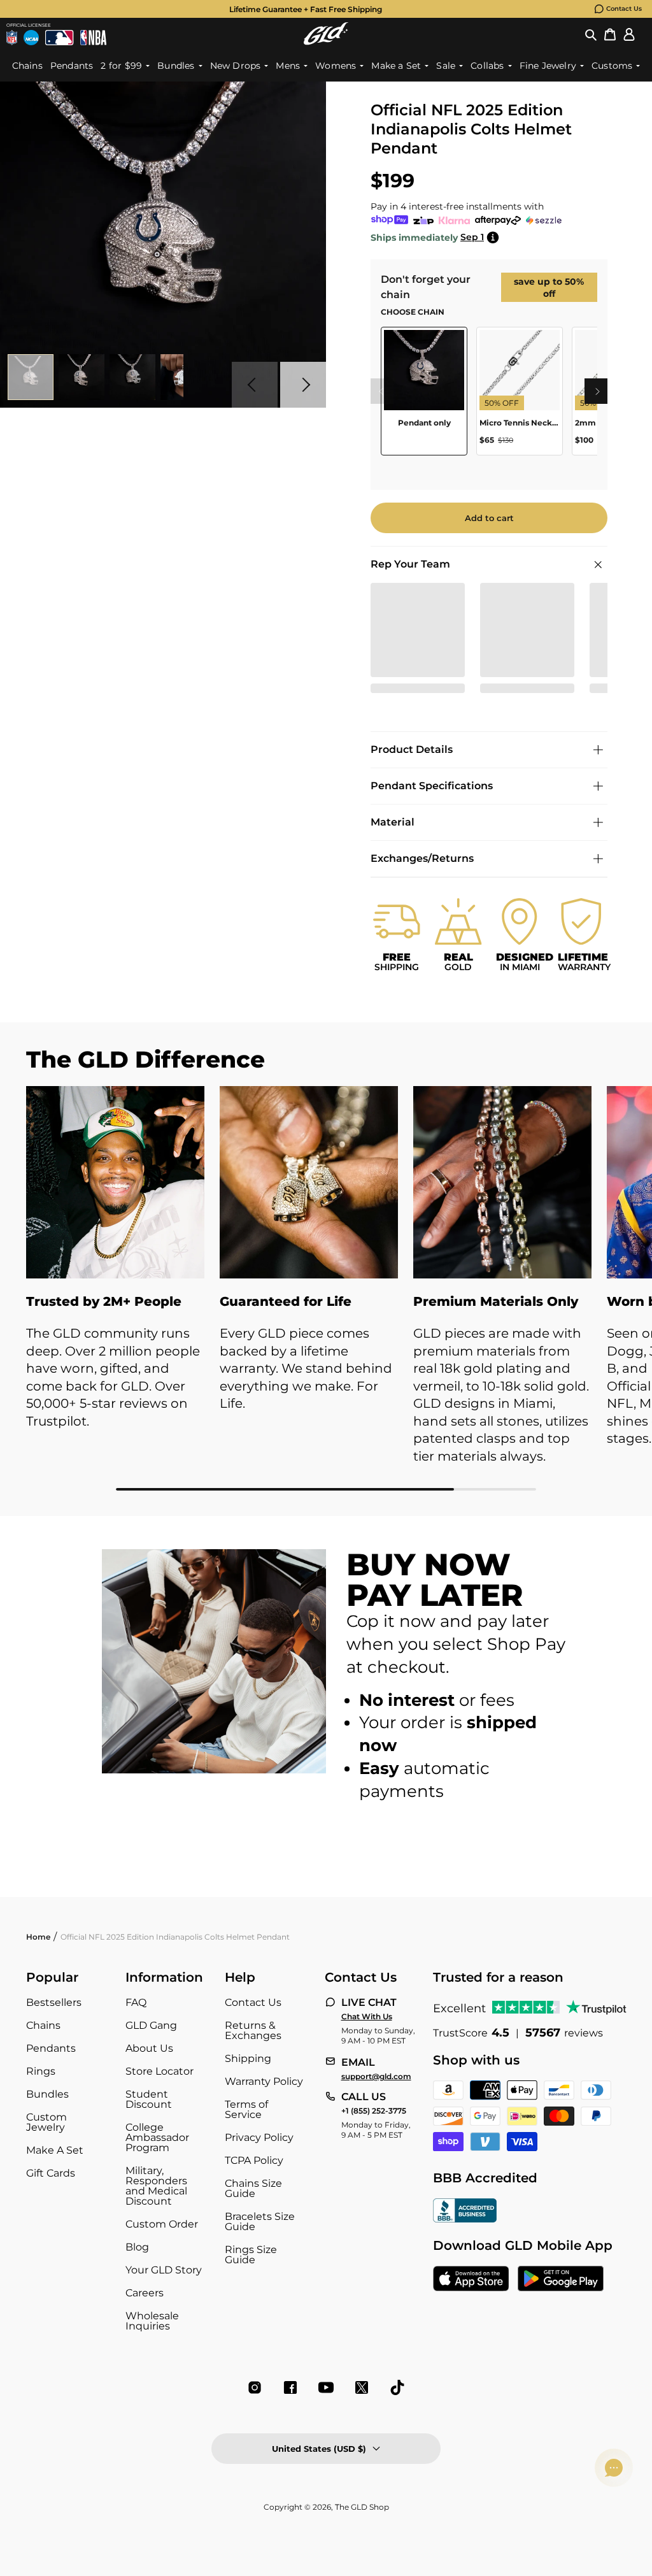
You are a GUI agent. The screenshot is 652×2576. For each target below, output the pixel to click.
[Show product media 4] (183, 377)
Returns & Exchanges (253, 2030)
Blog (137, 2247)
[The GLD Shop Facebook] (290, 2387)
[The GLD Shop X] (362, 2387)
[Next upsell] (597, 391)
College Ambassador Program (157, 2137)
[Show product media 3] (132, 377)
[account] (629, 34)
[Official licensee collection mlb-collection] (59, 38)
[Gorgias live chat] (614, 2468)
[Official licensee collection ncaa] (31, 38)
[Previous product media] (255, 385)
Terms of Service (246, 2109)
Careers (145, 2293)
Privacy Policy (259, 2137)
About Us (149, 2048)
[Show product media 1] (31, 377)
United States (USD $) (319, 2449)
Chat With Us (367, 2017)
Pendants (51, 2048)
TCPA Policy (254, 2160)
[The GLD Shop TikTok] (397, 2387)
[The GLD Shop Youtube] (326, 2387)
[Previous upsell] (381, 391)
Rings (41, 2071)
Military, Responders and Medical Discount (156, 2186)
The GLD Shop (362, 2507)
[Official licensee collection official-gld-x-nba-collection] (93, 38)
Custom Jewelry (46, 2122)
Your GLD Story (164, 2270)
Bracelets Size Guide (260, 2222)
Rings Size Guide (251, 2255)
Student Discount (149, 2099)
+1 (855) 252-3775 (374, 2111)
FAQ (136, 2002)
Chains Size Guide (253, 2188)
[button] (591, 34)
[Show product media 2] (81, 377)
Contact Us (624, 9)
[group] (306, 9)
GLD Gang (151, 2025)
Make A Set (55, 2150)
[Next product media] (303, 385)
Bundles (47, 2094)
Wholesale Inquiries (152, 2321)
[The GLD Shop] (326, 33)
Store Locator (159, 2071)
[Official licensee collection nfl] (12, 38)
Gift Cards (51, 2173)
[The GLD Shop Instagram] (255, 2387)
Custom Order (162, 2224)
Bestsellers (54, 2002)
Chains (43, 2025)
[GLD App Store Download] (471, 2280)
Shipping (248, 2058)
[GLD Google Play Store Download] (561, 2280)
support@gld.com (376, 2077)
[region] (489, 396)
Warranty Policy (264, 2081)
